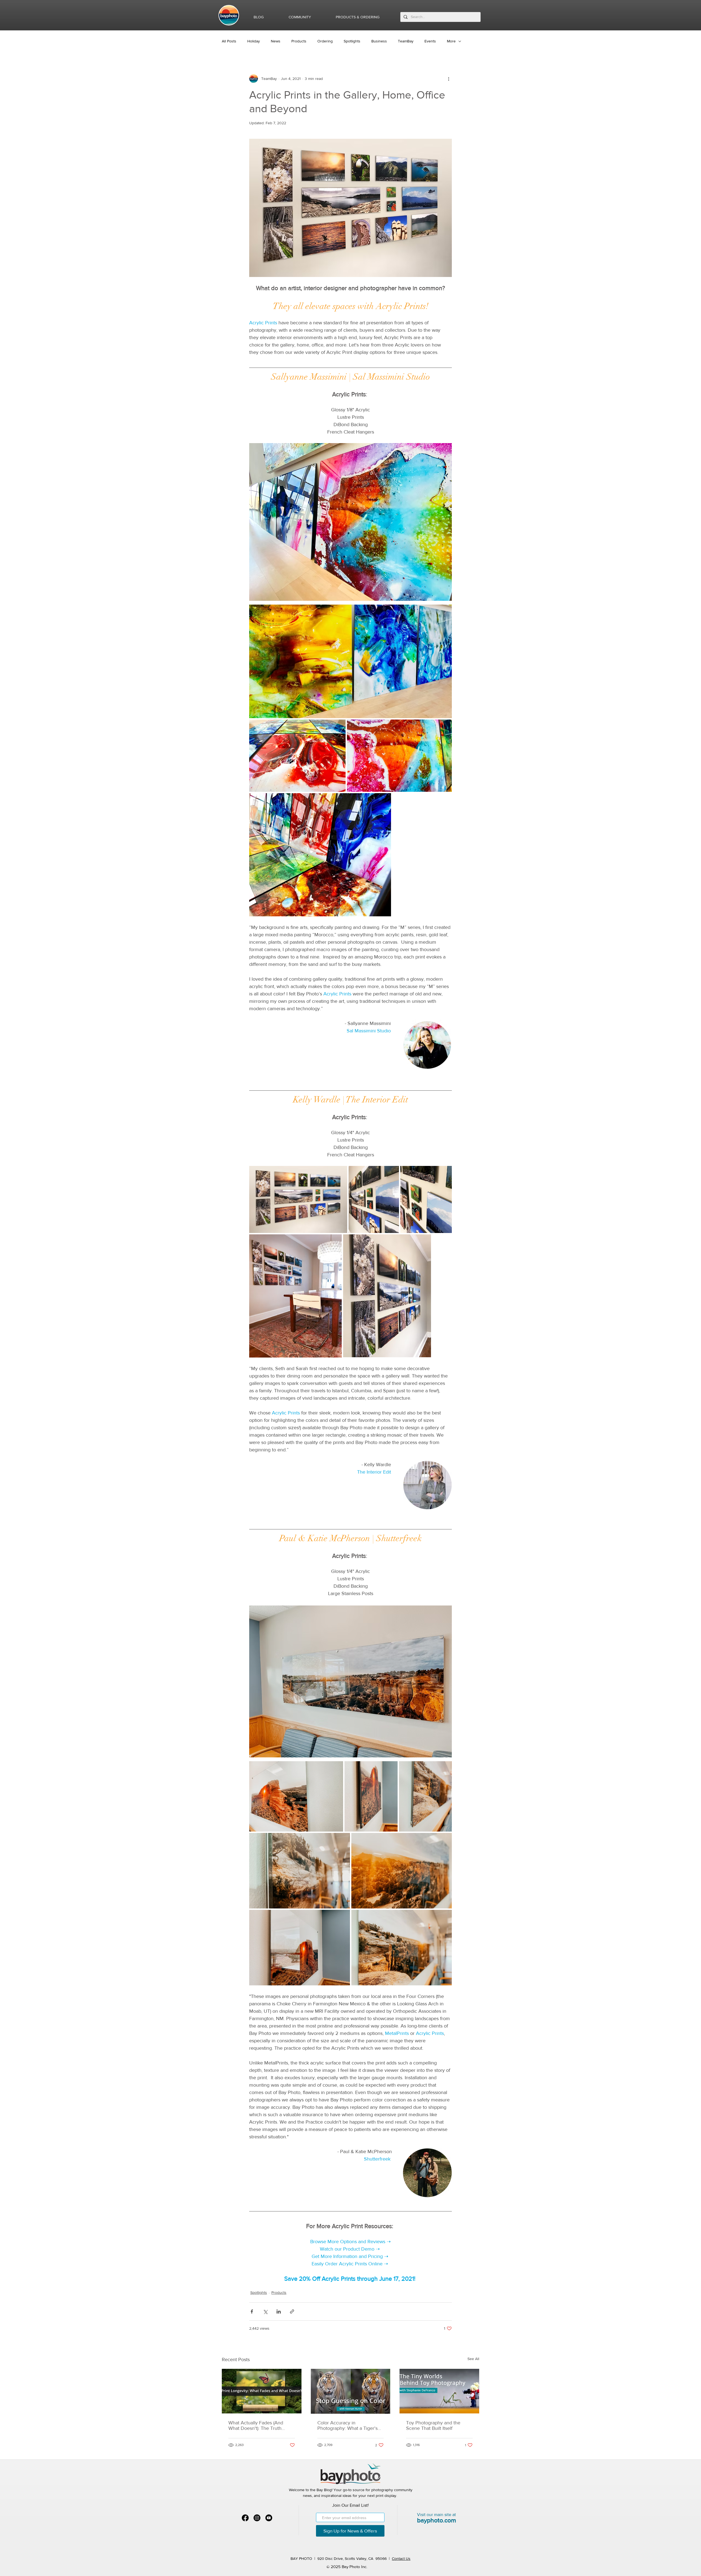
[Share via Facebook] (252, 2311)
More (451, 41)
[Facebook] (245, 2518)
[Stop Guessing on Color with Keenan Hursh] (351, 2391)
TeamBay (406, 41)
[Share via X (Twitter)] (265, 2311)
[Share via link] (292, 2311)
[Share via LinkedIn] (279, 2311)
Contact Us (401, 2558)
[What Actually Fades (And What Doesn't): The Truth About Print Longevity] (262, 2391)
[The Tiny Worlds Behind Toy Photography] (439, 2391)
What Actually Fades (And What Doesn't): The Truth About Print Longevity (256, 2425)
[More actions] (449, 79)
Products (299, 41)
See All (473, 2359)
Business (379, 41)
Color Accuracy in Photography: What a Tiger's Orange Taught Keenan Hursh (350, 2425)
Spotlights (352, 41)
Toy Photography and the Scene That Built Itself (433, 2425)
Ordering (325, 41)
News (276, 41)
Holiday (254, 41)
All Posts (229, 41)
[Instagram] (257, 2518)
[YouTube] (269, 2518)
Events (430, 41)
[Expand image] (350, 662)
